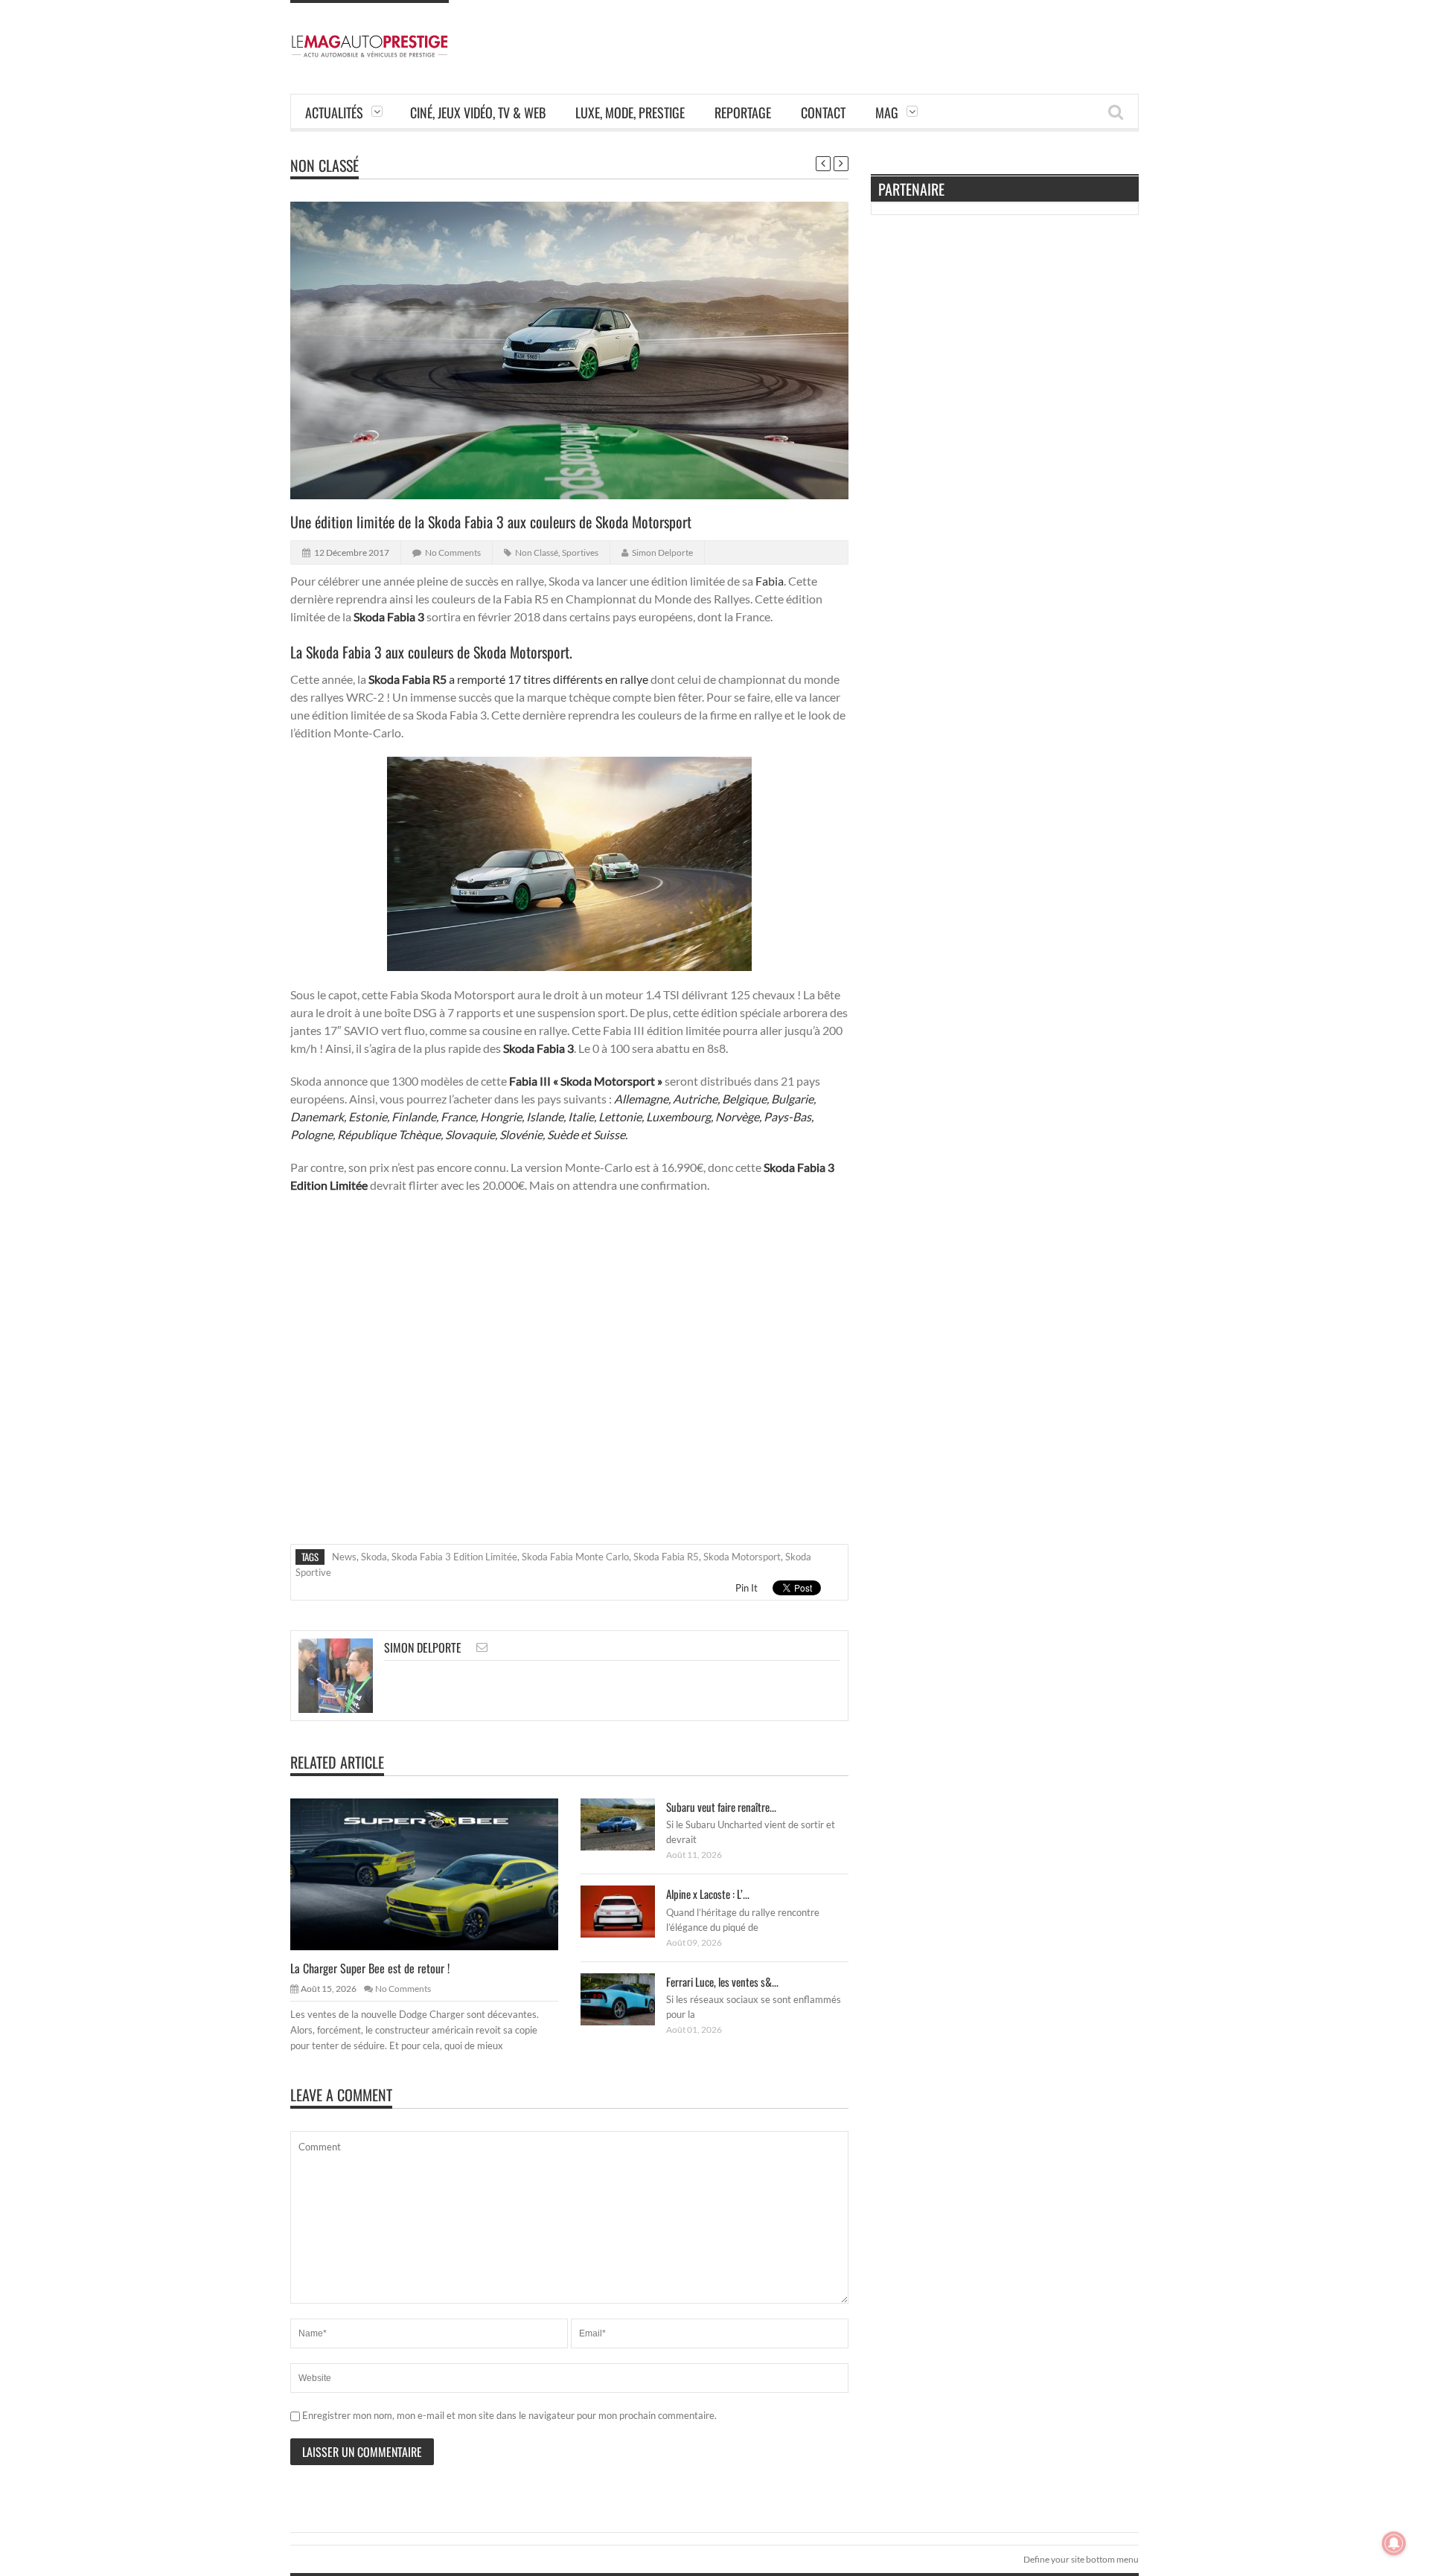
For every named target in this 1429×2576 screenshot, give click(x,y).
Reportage (743, 112)
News (344, 1557)
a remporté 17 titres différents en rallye (549, 679)
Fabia (770, 581)
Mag (887, 112)
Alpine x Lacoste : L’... (708, 1894)
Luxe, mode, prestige (630, 112)
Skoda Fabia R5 (666, 1557)
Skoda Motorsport (742, 1557)
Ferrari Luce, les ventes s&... (722, 1981)
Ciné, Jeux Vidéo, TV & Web (478, 112)
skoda (374, 1557)
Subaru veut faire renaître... (721, 1807)
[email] (482, 1647)
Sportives (580, 552)
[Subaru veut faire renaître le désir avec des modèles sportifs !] (630, 1824)
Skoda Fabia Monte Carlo (575, 1557)
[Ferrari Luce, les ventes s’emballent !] (630, 1999)
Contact (823, 112)
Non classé (325, 165)
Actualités (334, 112)
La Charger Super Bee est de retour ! (370, 1968)
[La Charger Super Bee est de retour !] (436, 1874)
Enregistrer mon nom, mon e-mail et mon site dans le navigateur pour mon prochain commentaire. (509, 2415)
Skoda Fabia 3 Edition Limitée (454, 1557)
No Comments (453, 552)
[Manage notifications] (1394, 2543)
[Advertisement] (868, 33)
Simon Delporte (662, 552)
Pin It (747, 1588)
